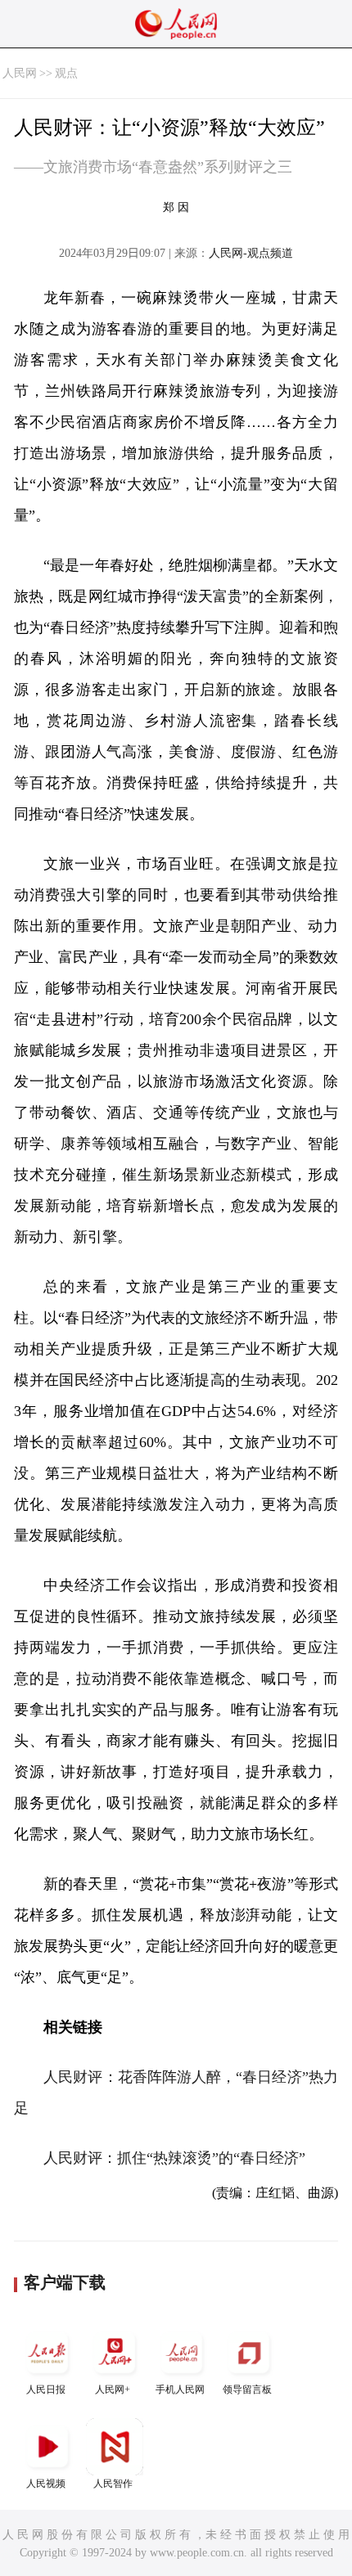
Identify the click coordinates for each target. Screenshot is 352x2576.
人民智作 (113, 2484)
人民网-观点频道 (251, 253)
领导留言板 (247, 2389)
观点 (66, 73)
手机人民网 (180, 2389)
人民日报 (46, 2389)
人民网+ (113, 2389)
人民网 (20, 73)
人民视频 (46, 2484)
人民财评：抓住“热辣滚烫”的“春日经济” (174, 2158)
